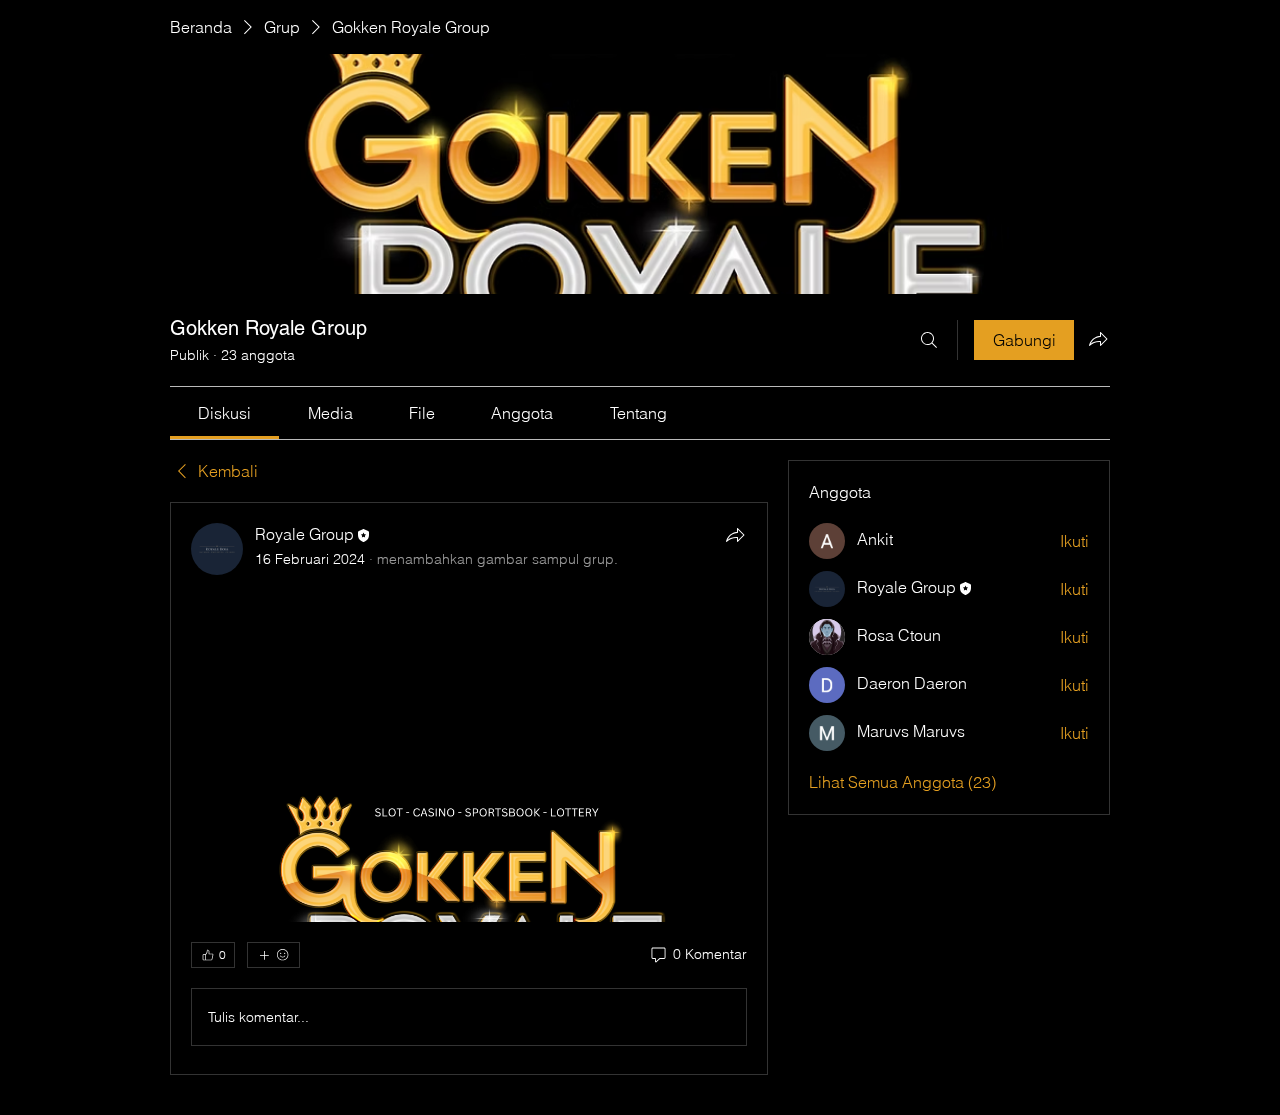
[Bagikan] (735, 535)
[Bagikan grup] (1098, 339)
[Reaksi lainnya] (273, 955)
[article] (469, 788)
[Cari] (929, 340)
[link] (224, 413)
